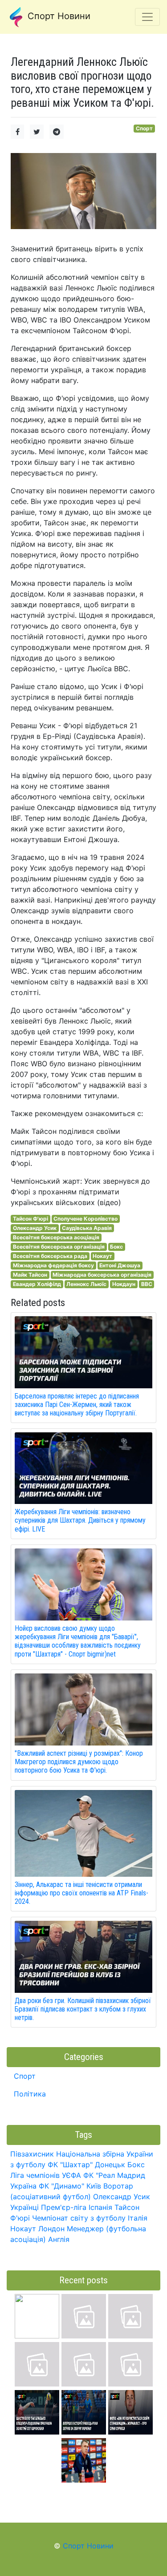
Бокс (116, 1247)
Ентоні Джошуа (120, 1265)
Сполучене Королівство (86, 1219)
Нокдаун (124, 1284)
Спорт (144, 128)
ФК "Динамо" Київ (70, 2186)
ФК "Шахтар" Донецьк (86, 2165)
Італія (138, 2218)
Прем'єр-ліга (64, 2207)
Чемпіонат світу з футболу (79, 2218)
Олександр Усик (35, 1228)
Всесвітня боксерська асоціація (56, 1237)
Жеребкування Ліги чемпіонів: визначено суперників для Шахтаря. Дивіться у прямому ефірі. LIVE (80, 1520)
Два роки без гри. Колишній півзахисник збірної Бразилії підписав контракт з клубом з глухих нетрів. (83, 2009)
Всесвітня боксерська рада (50, 1256)
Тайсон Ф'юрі (31, 1219)
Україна (23, 2186)
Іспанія (100, 2207)
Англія (59, 2239)
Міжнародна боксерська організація (102, 1275)
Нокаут (102, 1256)
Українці (24, 2207)
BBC (147, 1284)
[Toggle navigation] (147, 17)
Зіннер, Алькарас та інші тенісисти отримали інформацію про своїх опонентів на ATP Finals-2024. (81, 1893)
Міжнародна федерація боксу (53, 1265)
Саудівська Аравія (87, 1228)
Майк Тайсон (30, 1275)
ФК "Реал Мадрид (114, 2175)
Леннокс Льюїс (86, 1284)
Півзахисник (32, 2154)
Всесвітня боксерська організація (59, 1247)
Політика (30, 2094)
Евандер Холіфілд (37, 1284)
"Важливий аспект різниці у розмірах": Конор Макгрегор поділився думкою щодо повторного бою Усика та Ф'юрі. (79, 1762)
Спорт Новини (58, 16)
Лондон (51, 2229)
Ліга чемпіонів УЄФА (46, 2175)
